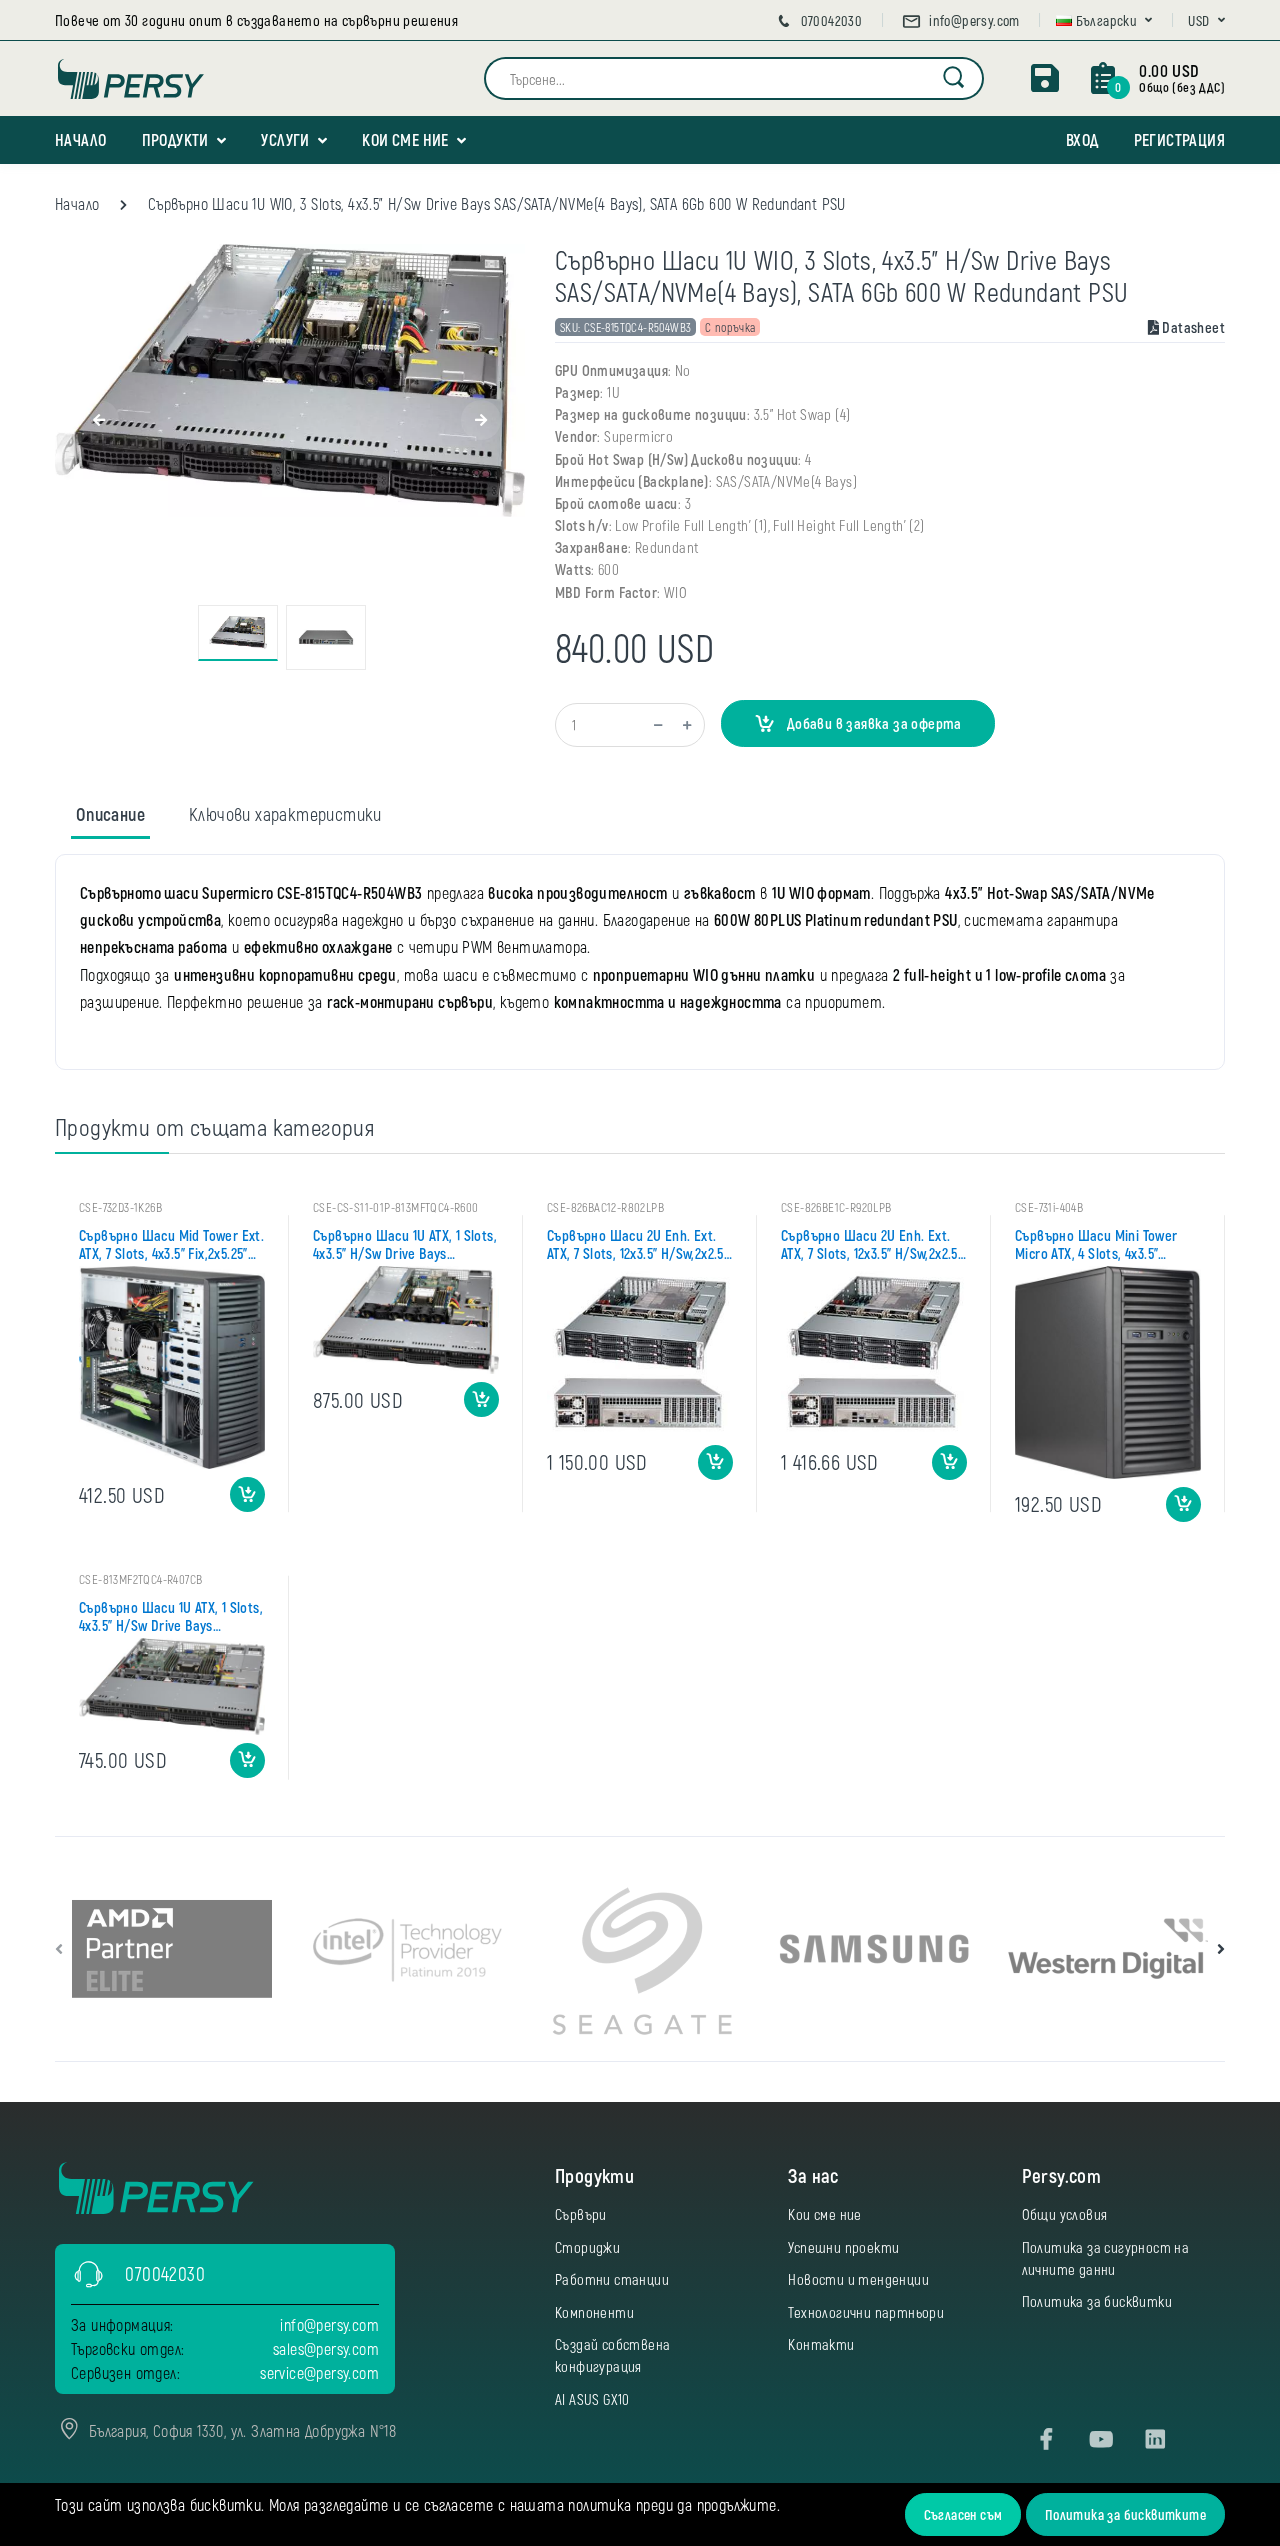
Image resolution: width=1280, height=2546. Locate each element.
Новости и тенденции (858, 2279)
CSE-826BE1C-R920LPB (836, 1207)
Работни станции (612, 2279)
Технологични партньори (866, 2312)
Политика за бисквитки (1097, 2301)
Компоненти (594, 2312)
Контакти (821, 2344)
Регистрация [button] (1179, 139)
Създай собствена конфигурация (612, 2355)
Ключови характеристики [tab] (285, 814)
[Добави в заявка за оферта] (247, 1494)
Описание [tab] (110, 814)
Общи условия (1065, 2214)
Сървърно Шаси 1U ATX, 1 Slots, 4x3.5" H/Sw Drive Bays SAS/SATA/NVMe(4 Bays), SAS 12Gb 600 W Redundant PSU (405, 1244)
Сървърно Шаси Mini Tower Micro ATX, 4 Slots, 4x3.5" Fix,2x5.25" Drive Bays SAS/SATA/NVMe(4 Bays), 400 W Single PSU (1107, 1244)
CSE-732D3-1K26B (120, 1207)
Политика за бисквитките (1125, 2514)
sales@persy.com (326, 2348)
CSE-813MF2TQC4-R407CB (140, 1579)
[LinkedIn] (1155, 2440)
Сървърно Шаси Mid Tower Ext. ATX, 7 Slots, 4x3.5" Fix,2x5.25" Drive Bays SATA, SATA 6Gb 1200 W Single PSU (171, 1244)
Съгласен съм (963, 2514)
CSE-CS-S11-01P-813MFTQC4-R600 (396, 1207)
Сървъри (581, 2214)
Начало (80, 139)
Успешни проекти (843, 2247)
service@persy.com (319, 2372)
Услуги (285, 139)
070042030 (829, 20)
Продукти (175, 139)
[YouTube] (1101, 2440)
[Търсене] (954, 78)
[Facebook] (1047, 2440)
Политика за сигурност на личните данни (1106, 2258)
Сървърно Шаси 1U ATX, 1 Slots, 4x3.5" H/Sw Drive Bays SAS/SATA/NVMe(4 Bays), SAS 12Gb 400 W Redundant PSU (171, 1616)
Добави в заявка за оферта (872, 723)
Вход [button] (1082, 139)
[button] (1104, 20)
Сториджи (587, 2247)
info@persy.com (972, 20)
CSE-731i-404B (1049, 1207)
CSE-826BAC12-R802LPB (605, 1207)
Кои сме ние (405, 139)
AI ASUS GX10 (592, 2399)
